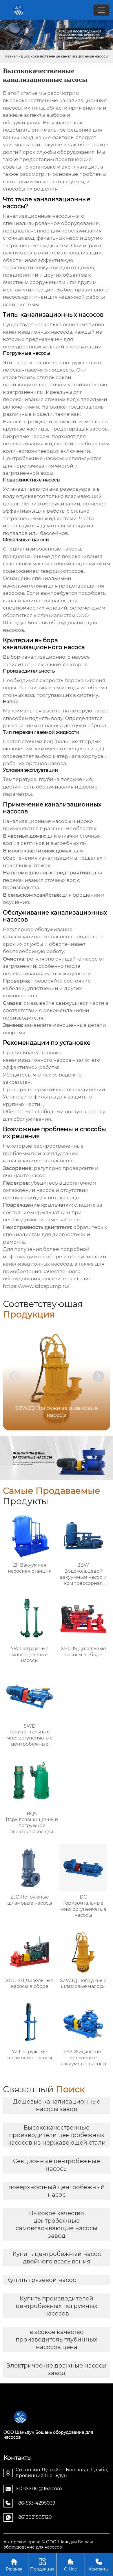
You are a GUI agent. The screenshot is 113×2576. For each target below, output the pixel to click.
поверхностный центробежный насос (57, 2191)
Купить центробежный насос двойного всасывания (57, 2258)
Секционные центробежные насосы (57, 2165)
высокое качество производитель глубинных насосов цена (57, 2339)
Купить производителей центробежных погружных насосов (57, 2306)
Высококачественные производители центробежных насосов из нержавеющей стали (57, 2135)
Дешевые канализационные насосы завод (57, 2105)
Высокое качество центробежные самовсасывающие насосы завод (57, 2224)
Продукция (42, 2565)
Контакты (99, 2565)
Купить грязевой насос (41, 2280)
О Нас (70, 2565)
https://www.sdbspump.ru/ (36, 1286)
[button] (99, 1376)
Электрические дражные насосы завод (57, 2369)
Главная (11, 56)
